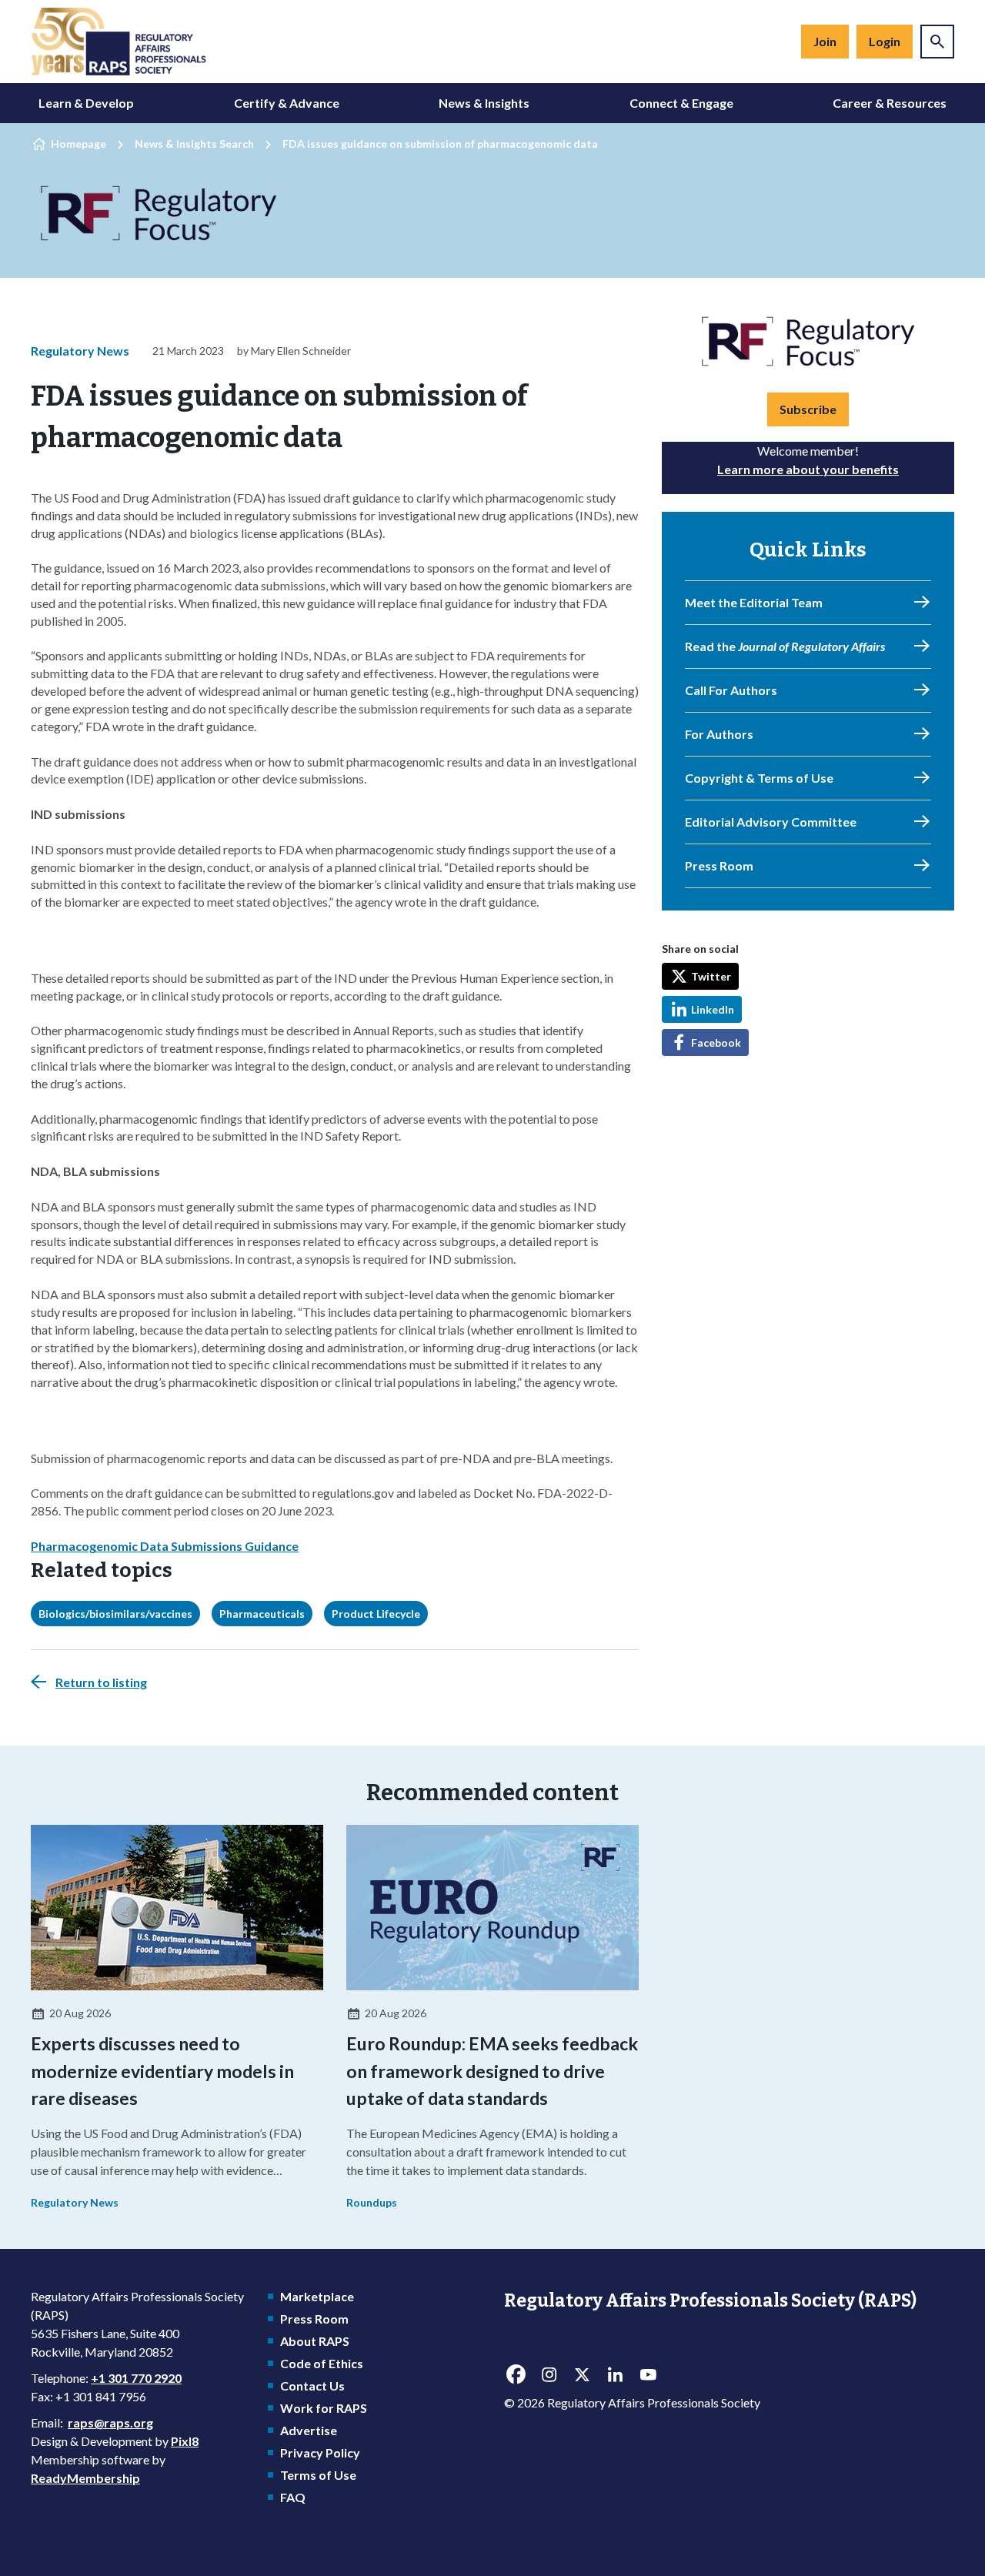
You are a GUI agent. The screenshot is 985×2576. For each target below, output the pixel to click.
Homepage (78, 144)
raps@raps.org (110, 2422)
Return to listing (101, 1682)
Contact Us (312, 2386)
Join (825, 41)
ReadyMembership (85, 2478)
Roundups (372, 2202)
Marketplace (317, 2296)
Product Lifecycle (376, 1614)
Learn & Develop (86, 103)
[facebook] (516, 2374)
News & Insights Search (194, 144)
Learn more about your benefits (808, 469)
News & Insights (484, 103)
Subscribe (808, 409)
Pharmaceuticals (262, 1614)
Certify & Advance (287, 103)
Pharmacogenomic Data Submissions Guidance (165, 1546)
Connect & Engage (681, 103)
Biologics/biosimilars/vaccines (115, 1614)
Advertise (309, 2430)
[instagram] (549, 2374)
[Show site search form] (937, 42)
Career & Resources (890, 103)
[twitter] (582, 2374)
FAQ (293, 2497)
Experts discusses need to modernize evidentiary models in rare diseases (162, 2071)
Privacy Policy (320, 2452)
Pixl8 (185, 2441)
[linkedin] (615, 2374)
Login (885, 41)
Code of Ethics (322, 2363)
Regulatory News (80, 351)
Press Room (314, 2319)
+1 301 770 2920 (136, 2378)
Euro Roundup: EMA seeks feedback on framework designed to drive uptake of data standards (492, 2071)
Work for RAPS (324, 2408)
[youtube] (648, 2374)
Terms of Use (318, 2475)
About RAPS (315, 2341)
